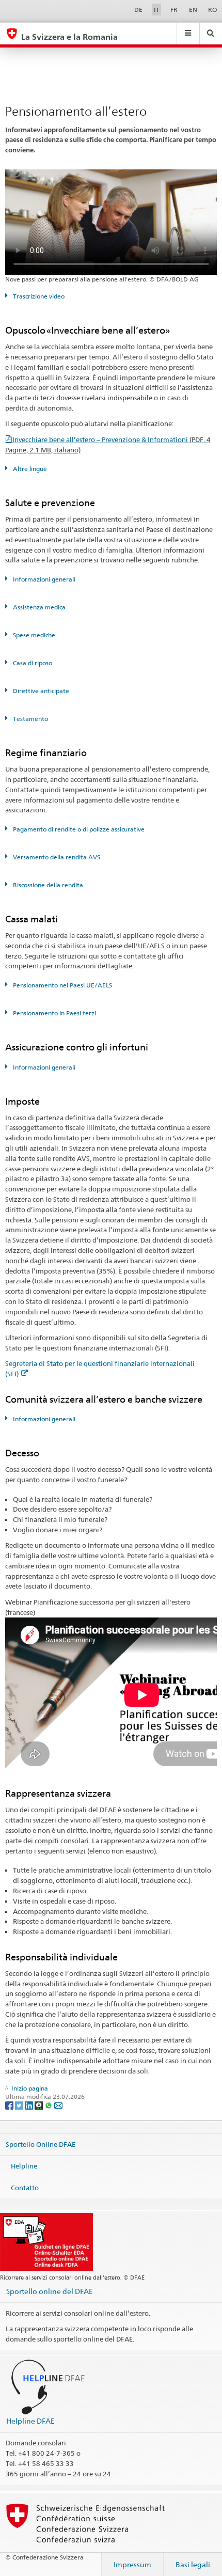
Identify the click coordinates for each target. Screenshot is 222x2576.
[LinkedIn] (30, 2105)
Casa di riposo (32, 663)
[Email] (58, 2105)
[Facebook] (10, 2105)
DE (138, 10)
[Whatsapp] (49, 2105)
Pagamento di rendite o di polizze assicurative (78, 829)
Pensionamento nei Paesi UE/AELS (62, 985)
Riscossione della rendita (47, 885)
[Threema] (39, 2105)
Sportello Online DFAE (41, 2144)
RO (212, 10)
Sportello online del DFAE (50, 2291)
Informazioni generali (43, 579)
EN (193, 10)
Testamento (30, 719)
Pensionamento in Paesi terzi (54, 1013)
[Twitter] (20, 2105)
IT (157, 10)
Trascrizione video (38, 296)
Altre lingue (29, 469)
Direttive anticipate (40, 691)
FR (174, 10)
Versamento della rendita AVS (56, 857)
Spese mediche (33, 635)
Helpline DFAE (30, 2421)
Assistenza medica (38, 607)
